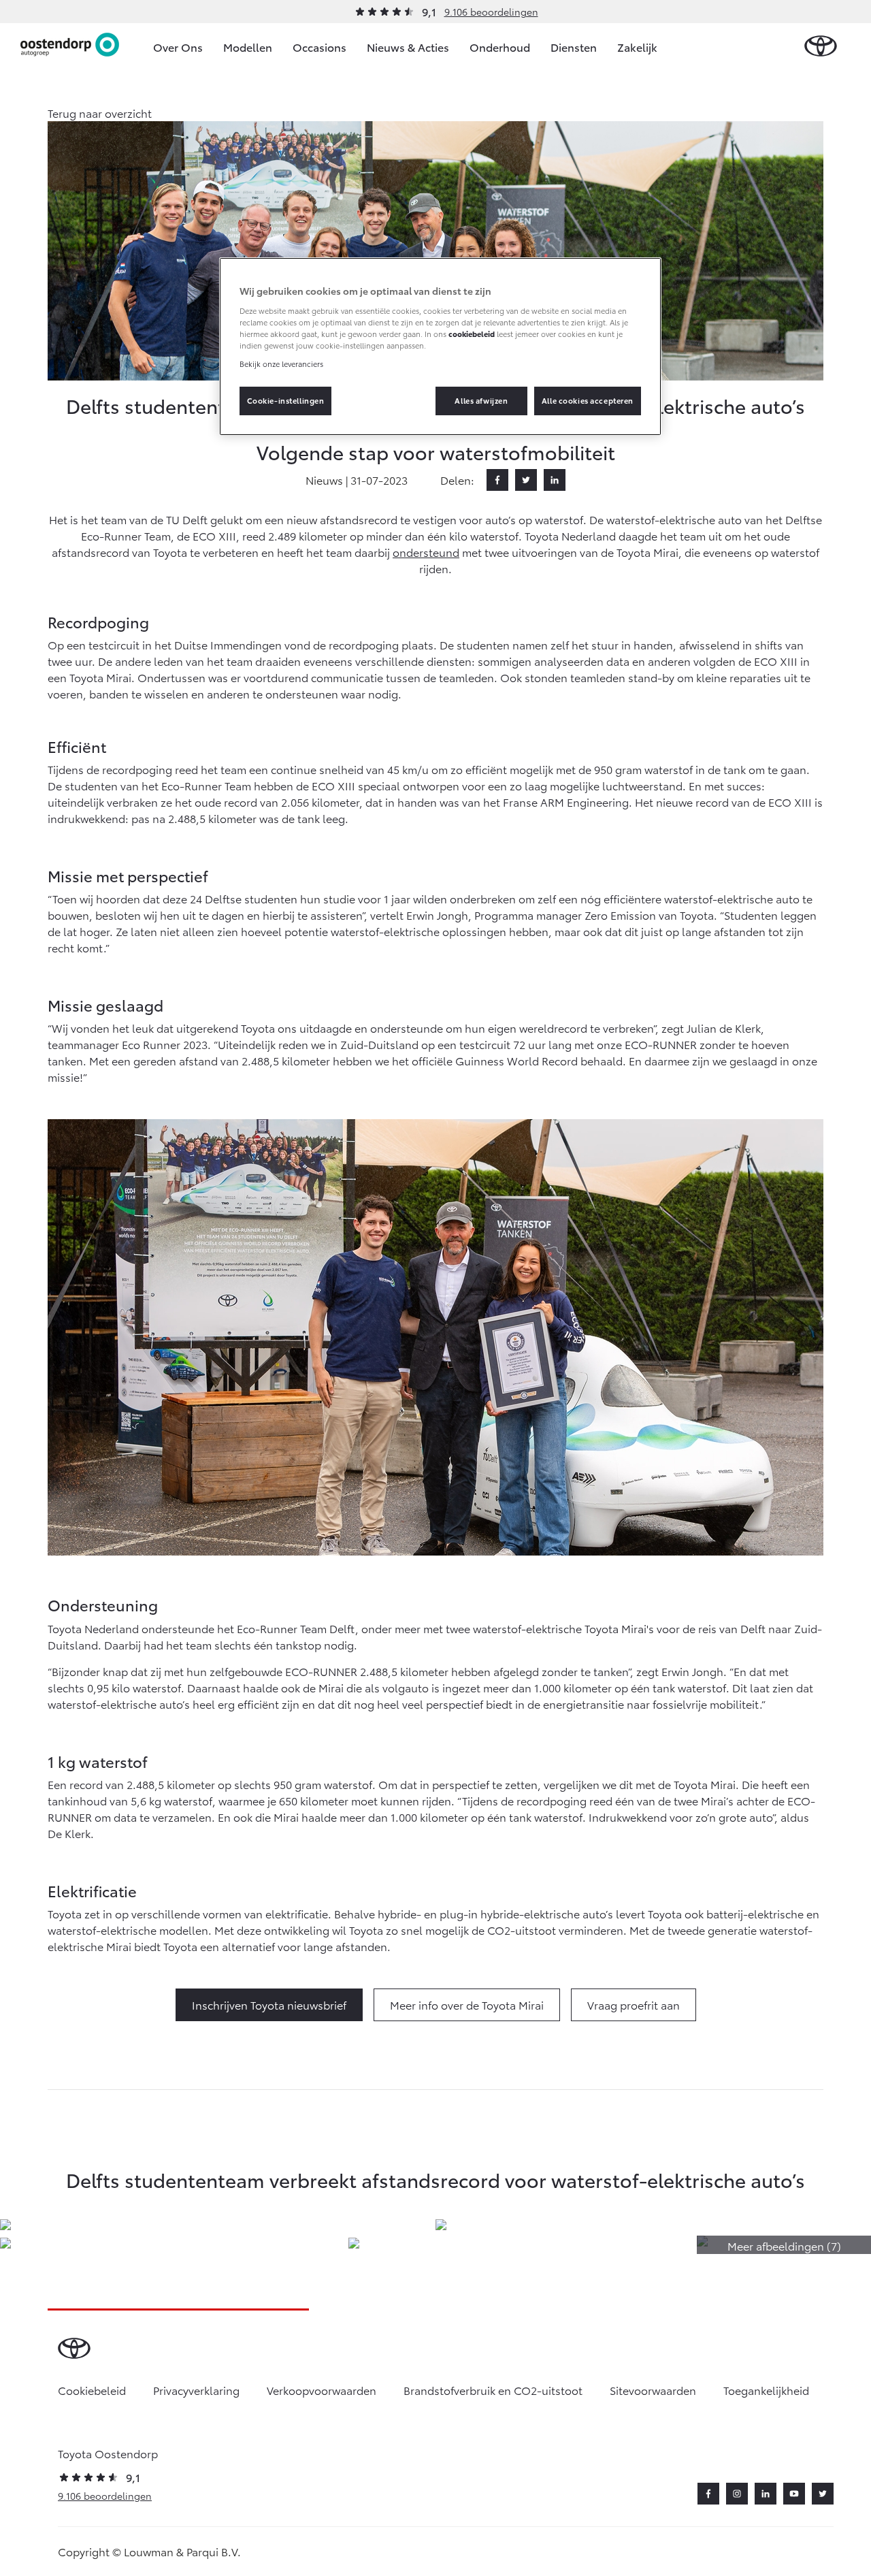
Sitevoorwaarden (653, 2390)
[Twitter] (526, 480)
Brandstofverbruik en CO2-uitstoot (493, 2390)
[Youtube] (794, 2494)
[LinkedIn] (555, 480)
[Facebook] (497, 480)
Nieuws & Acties (408, 47)
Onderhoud (500, 47)
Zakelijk (637, 47)
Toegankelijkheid (766, 2390)
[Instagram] (737, 2494)
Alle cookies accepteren (588, 400)
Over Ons (178, 47)
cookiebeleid (472, 334)
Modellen (248, 47)
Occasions (319, 47)
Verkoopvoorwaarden (322, 2390)
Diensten (574, 47)
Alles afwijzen (481, 400)
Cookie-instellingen (286, 400)
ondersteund (426, 552)
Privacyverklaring (196, 2390)
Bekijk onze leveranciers (281, 364)
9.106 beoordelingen (491, 12)
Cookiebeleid (92, 2390)
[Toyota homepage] (821, 47)
